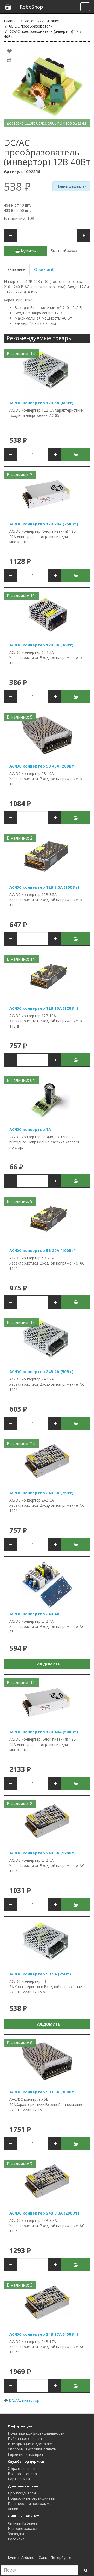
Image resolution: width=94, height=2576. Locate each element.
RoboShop (31, 7)
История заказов (23, 2528)
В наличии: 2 (20, 838)
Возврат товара (22, 2474)
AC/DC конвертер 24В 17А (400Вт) (44, 2334)
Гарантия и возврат (26, 2454)
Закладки (16, 2534)
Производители (22, 2493)
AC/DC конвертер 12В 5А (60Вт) (41, 403)
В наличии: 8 (20, 1804)
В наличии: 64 (21, 1080)
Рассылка (16, 2539)
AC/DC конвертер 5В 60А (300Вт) (43, 2092)
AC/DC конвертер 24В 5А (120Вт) (43, 1853)
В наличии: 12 (21, 1683)
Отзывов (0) (45, 269)
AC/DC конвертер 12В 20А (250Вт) (44, 524)
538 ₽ (17, 187)
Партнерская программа (30, 2504)
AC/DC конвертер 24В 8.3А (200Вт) (44, 2213)
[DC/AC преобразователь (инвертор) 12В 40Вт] (47, 87)
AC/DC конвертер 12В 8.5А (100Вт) (44, 887)
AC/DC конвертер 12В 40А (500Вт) (44, 1732)
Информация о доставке (30, 2444)
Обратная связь (22, 2468)
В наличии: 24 (21, 1444)
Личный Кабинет (23, 2523)
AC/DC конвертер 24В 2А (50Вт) (41, 1371)
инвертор (31, 2400)
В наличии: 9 (20, 1201)
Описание (17, 269)
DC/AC (14, 2400)
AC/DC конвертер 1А (30, 1129)
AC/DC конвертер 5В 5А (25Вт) (40, 1974)
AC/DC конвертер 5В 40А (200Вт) (43, 766)
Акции (13, 2509)
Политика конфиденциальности (36, 2433)
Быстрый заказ (64, 250)
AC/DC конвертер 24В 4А (34, 1614)
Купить (28, 251)
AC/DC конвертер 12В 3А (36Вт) (41, 645)
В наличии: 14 (21, 354)
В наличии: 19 (21, 596)
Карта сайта (19, 2479)
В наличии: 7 (20, 2164)
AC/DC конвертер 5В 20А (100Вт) (43, 1250)
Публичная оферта (25, 2439)
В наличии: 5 (20, 717)
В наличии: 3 (20, 475)
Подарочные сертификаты (31, 2498)
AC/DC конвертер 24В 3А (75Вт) (41, 1493)
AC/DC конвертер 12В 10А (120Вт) (44, 1008)
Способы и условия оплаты (32, 2449)
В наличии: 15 (21, 1322)
